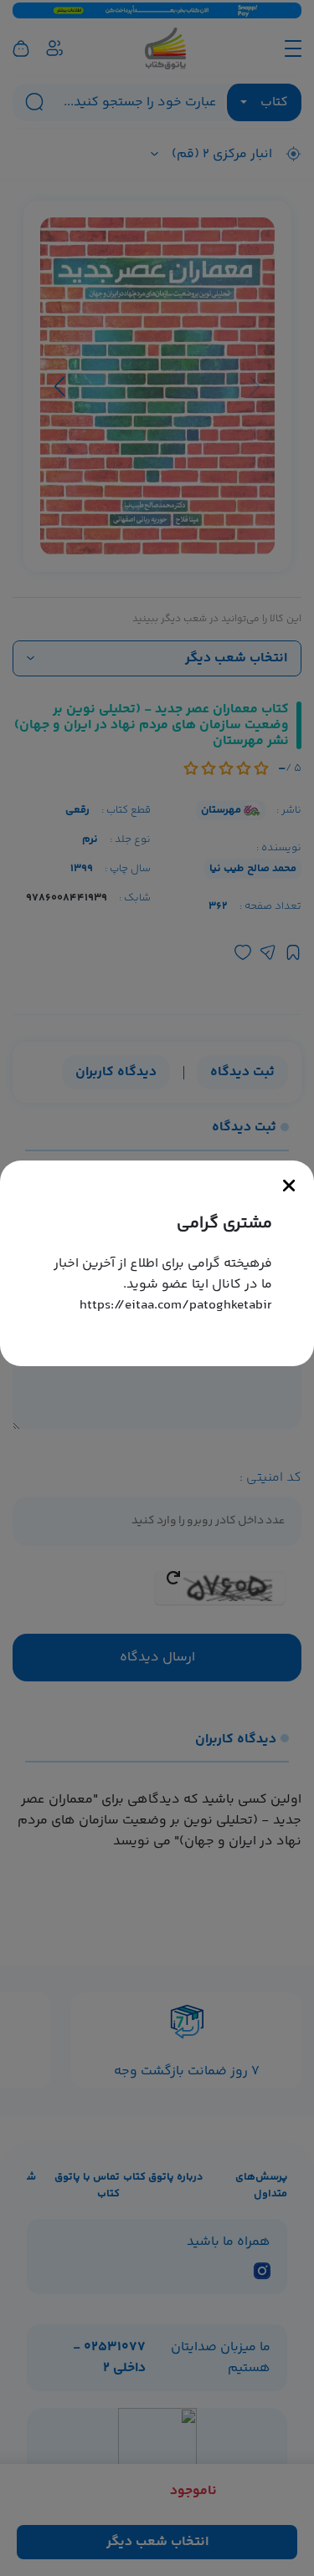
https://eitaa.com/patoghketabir (176, 1306)
